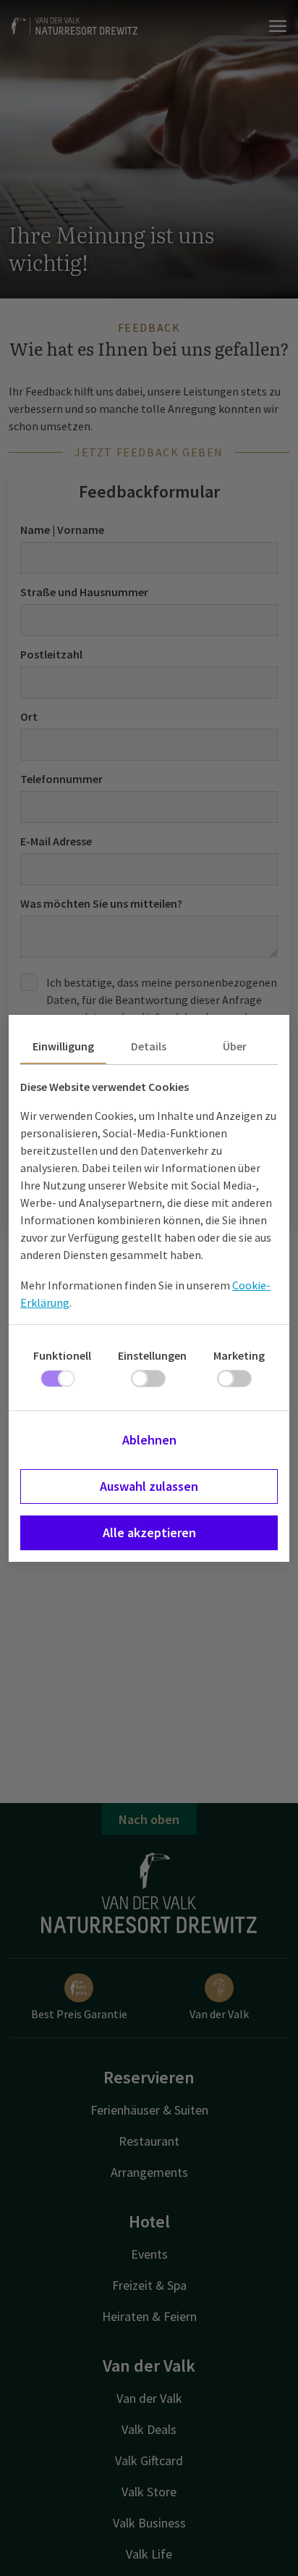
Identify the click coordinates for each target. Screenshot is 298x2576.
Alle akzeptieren (149, 1532)
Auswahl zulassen (149, 1486)
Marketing (239, 1355)
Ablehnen (149, 1440)
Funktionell (62, 1355)
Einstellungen (152, 1355)
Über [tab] (235, 1046)
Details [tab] (149, 1046)
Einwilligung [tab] (63, 1046)
